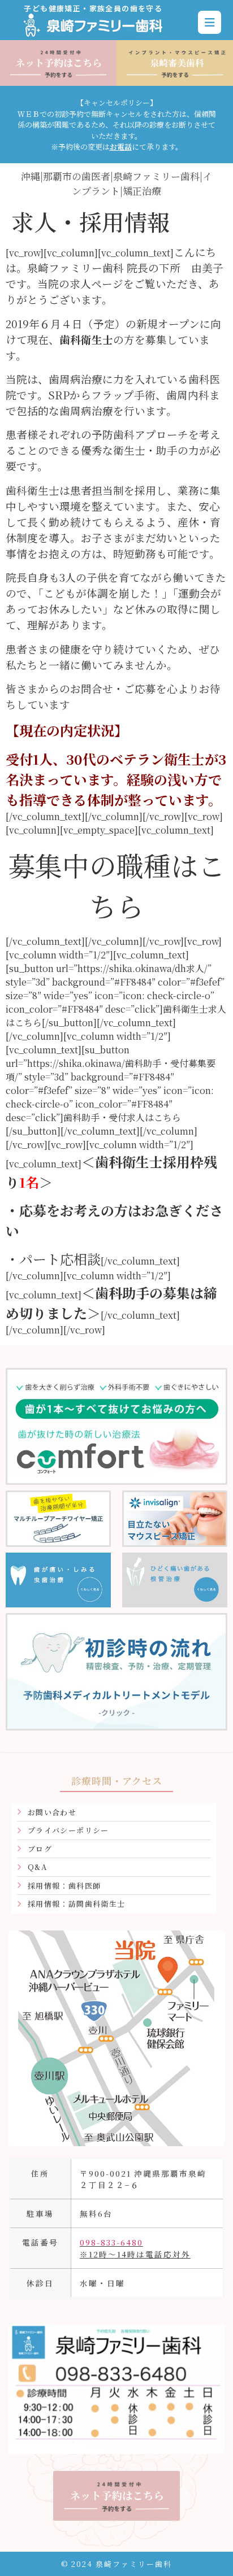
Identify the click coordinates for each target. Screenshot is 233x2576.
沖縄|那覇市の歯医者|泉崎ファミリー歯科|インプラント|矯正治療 (116, 183)
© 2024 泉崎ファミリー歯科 (116, 2564)
